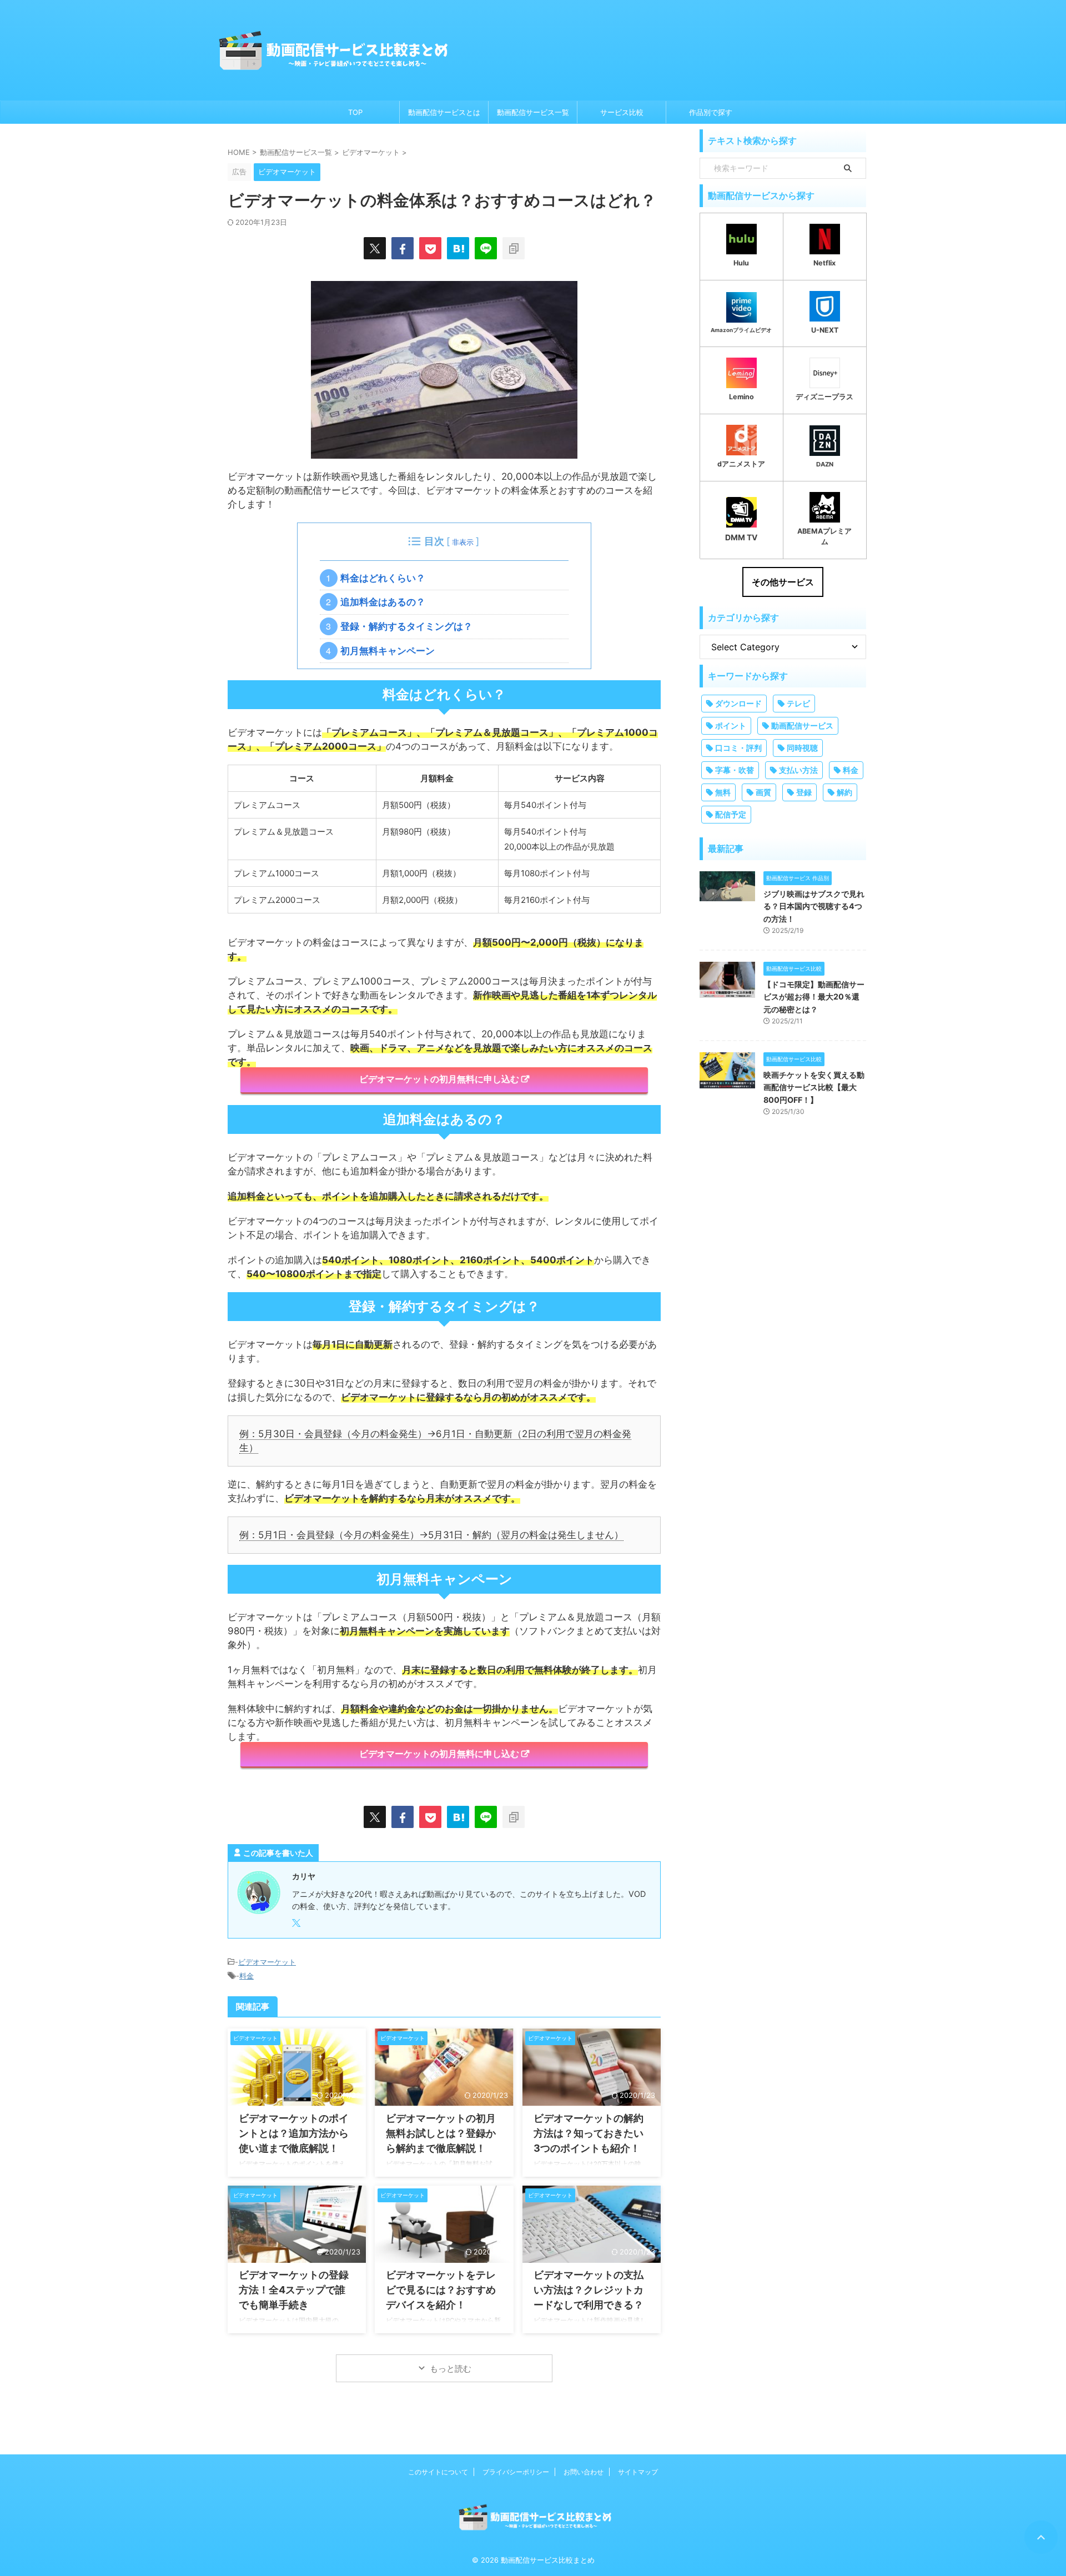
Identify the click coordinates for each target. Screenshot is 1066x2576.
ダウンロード (738, 703)
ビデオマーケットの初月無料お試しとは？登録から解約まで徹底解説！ (441, 2133)
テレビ (798, 703)
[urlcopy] (514, 248)
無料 (723, 792)
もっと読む (451, 2369)
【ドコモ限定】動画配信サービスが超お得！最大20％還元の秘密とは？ (814, 997)
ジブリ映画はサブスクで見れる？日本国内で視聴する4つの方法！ (814, 906)
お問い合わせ (584, 2472)
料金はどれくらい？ (386, 578)
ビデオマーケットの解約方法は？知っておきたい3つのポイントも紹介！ (589, 2133)
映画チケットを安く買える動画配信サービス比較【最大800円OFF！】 (814, 1087)
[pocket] (430, 248)
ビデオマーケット (267, 1962)
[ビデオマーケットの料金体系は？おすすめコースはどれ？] (458, 248)
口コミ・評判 (738, 748)
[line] (486, 248)
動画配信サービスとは (444, 112)
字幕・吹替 (735, 770)
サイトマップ (638, 2472)
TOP (355, 112)
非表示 (463, 542)
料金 (247, 1976)
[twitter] (375, 248)
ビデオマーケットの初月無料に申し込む (439, 1079)
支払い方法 (798, 770)
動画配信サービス (802, 725)
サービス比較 (622, 112)
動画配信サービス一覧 (533, 112)
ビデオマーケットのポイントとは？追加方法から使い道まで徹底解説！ (294, 2133)
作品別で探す (711, 112)
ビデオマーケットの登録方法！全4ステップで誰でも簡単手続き (294, 2290)
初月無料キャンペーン (391, 651)
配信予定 (731, 814)
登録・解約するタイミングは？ (410, 626)
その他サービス (783, 582)
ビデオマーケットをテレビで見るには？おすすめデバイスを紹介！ (441, 2290)
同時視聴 (802, 748)
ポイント (731, 725)
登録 (804, 792)
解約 (844, 792)
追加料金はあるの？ (386, 602)
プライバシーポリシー (516, 2472)
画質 (763, 792)
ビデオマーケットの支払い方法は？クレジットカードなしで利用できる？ (589, 2290)
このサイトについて (438, 2472)
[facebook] (403, 248)
